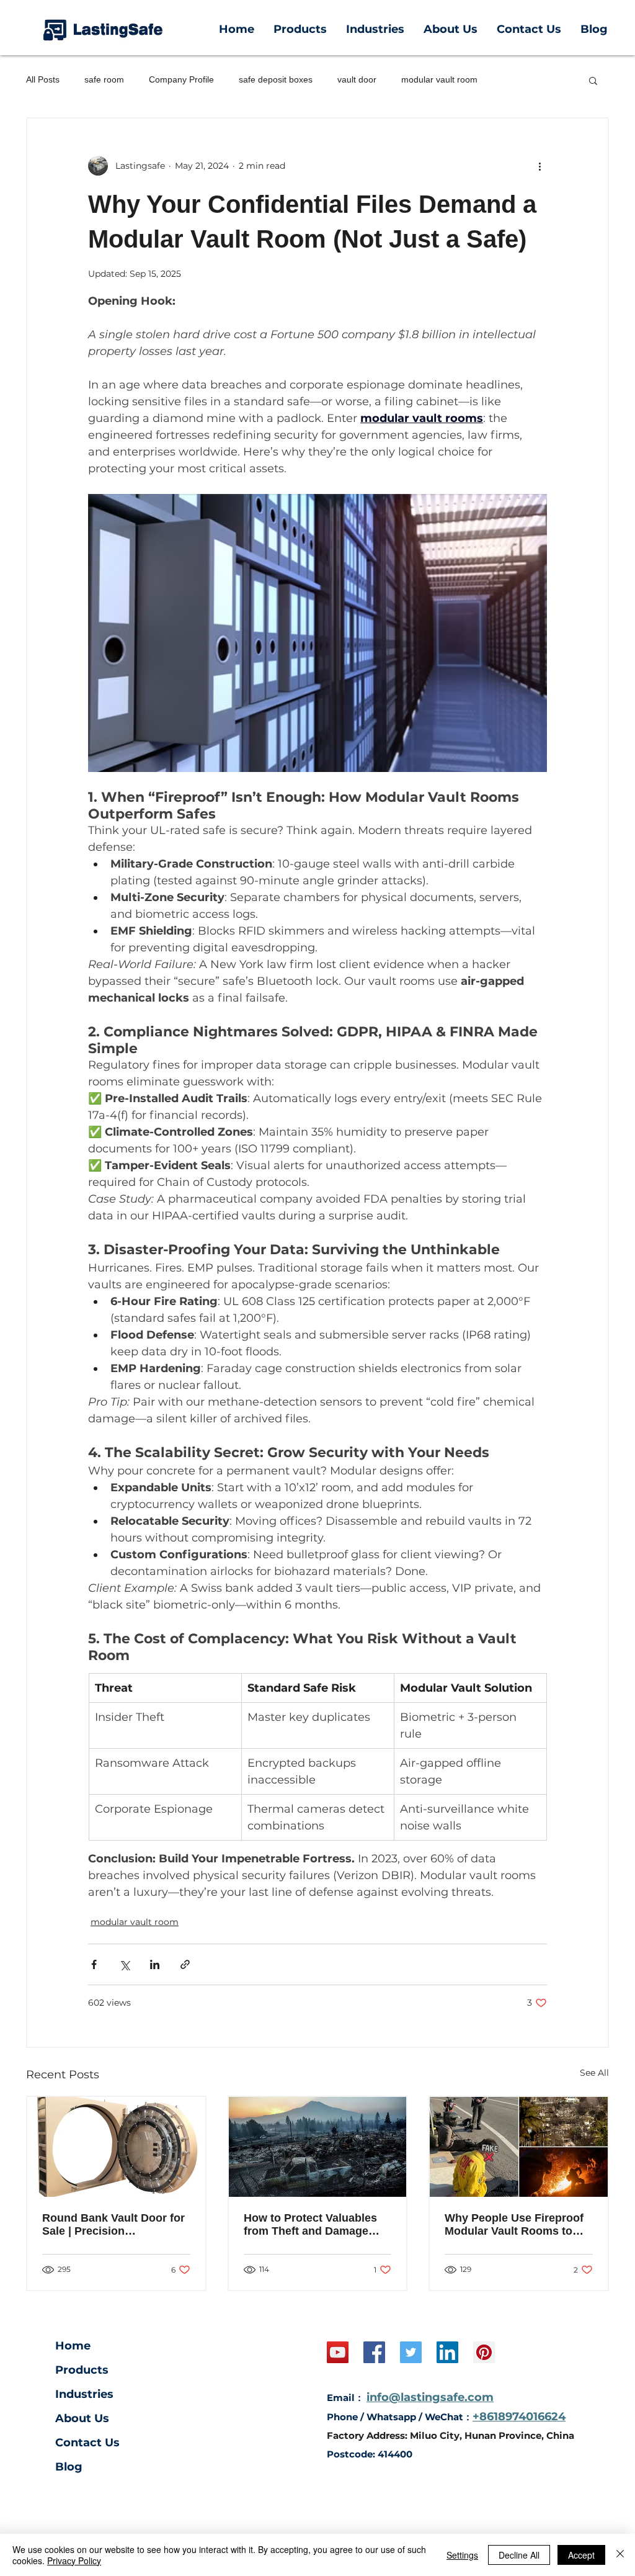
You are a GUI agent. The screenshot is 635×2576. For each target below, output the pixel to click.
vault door (357, 79)
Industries (84, 2394)
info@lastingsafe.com (430, 2397)
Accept (581, 2555)
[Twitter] (411, 2352)
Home (73, 2346)
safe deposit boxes (276, 79)
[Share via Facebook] (94, 1964)
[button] (593, 80)
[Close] (620, 2555)
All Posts (43, 79)
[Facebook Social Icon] (374, 2352)
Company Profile (181, 79)
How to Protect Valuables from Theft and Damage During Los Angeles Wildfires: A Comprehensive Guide (317, 2225)
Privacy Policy (74, 2560)
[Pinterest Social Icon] (484, 2352)
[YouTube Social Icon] (338, 2352)
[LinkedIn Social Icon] (447, 2352)
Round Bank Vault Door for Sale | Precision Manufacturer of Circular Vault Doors (113, 2225)
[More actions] (540, 166)
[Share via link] (185, 1964)
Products (82, 2370)
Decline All (519, 2555)
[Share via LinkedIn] (155, 1964)
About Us (82, 2418)
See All (594, 2073)
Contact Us (87, 2443)
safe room (104, 79)
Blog (69, 2467)
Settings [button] (462, 2555)
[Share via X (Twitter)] (124, 1964)
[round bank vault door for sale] (116, 2147)
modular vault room (439, 79)
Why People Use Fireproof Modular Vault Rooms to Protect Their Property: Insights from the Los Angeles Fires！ (514, 2225)
